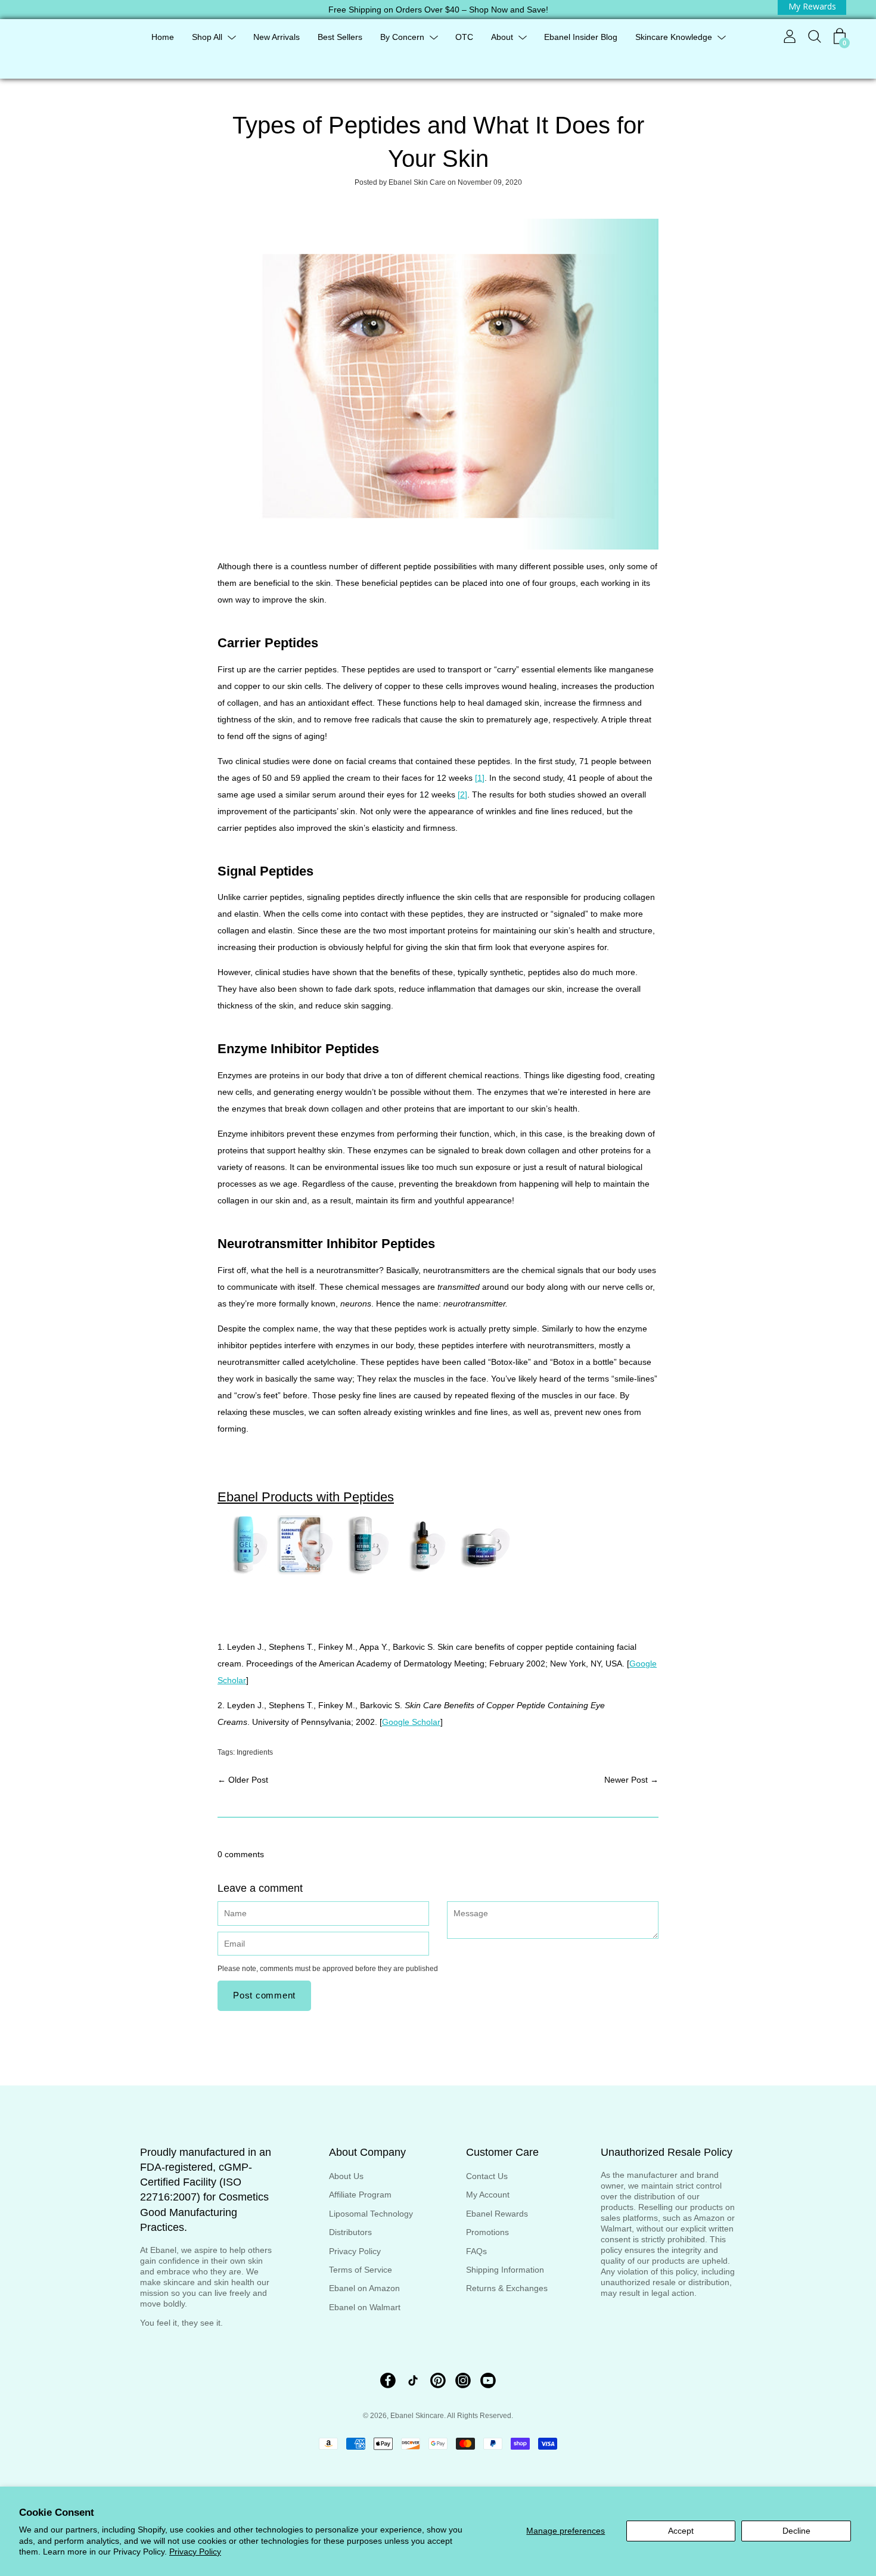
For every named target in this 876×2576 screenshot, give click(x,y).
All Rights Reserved (479, 2416)
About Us (346, 2176)
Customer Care (502, 2152)
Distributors (350, 2232)
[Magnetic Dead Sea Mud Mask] (486, 1572)
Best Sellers (340, 37)
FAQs (476, 2251)
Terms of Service (361, 2270)
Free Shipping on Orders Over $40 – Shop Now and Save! (438, 10)
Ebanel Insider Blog (581, 37)
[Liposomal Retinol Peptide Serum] (426, 1572)
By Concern (402, 37)
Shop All (207, 37)
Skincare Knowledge (674, 37)
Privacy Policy (195, 2552)
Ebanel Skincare (417, 2416)
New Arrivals (277, 37)
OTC (464, 37)
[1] (480, 778)
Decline (796, 2531)
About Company (367, 2152)
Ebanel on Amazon (364, 2288)
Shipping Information (505, 2270)
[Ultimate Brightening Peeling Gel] (247, 1572)
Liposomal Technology (371, 2214)
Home (163, 37)
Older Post (248, 1780)
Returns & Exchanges (507, 2288)
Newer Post (626, 1780)
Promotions (487, 2232)
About (502, 37)
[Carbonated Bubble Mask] (307, 1572)
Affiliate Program (360, 2195)
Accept (681, 2531)
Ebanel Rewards (497, 2214)
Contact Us (487, 2176)
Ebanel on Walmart (365, 2307)
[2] (462, 794)
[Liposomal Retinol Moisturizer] (366, 1572)
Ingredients (255, 1752)
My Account (488, 2195)
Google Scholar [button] (411, 1722)
